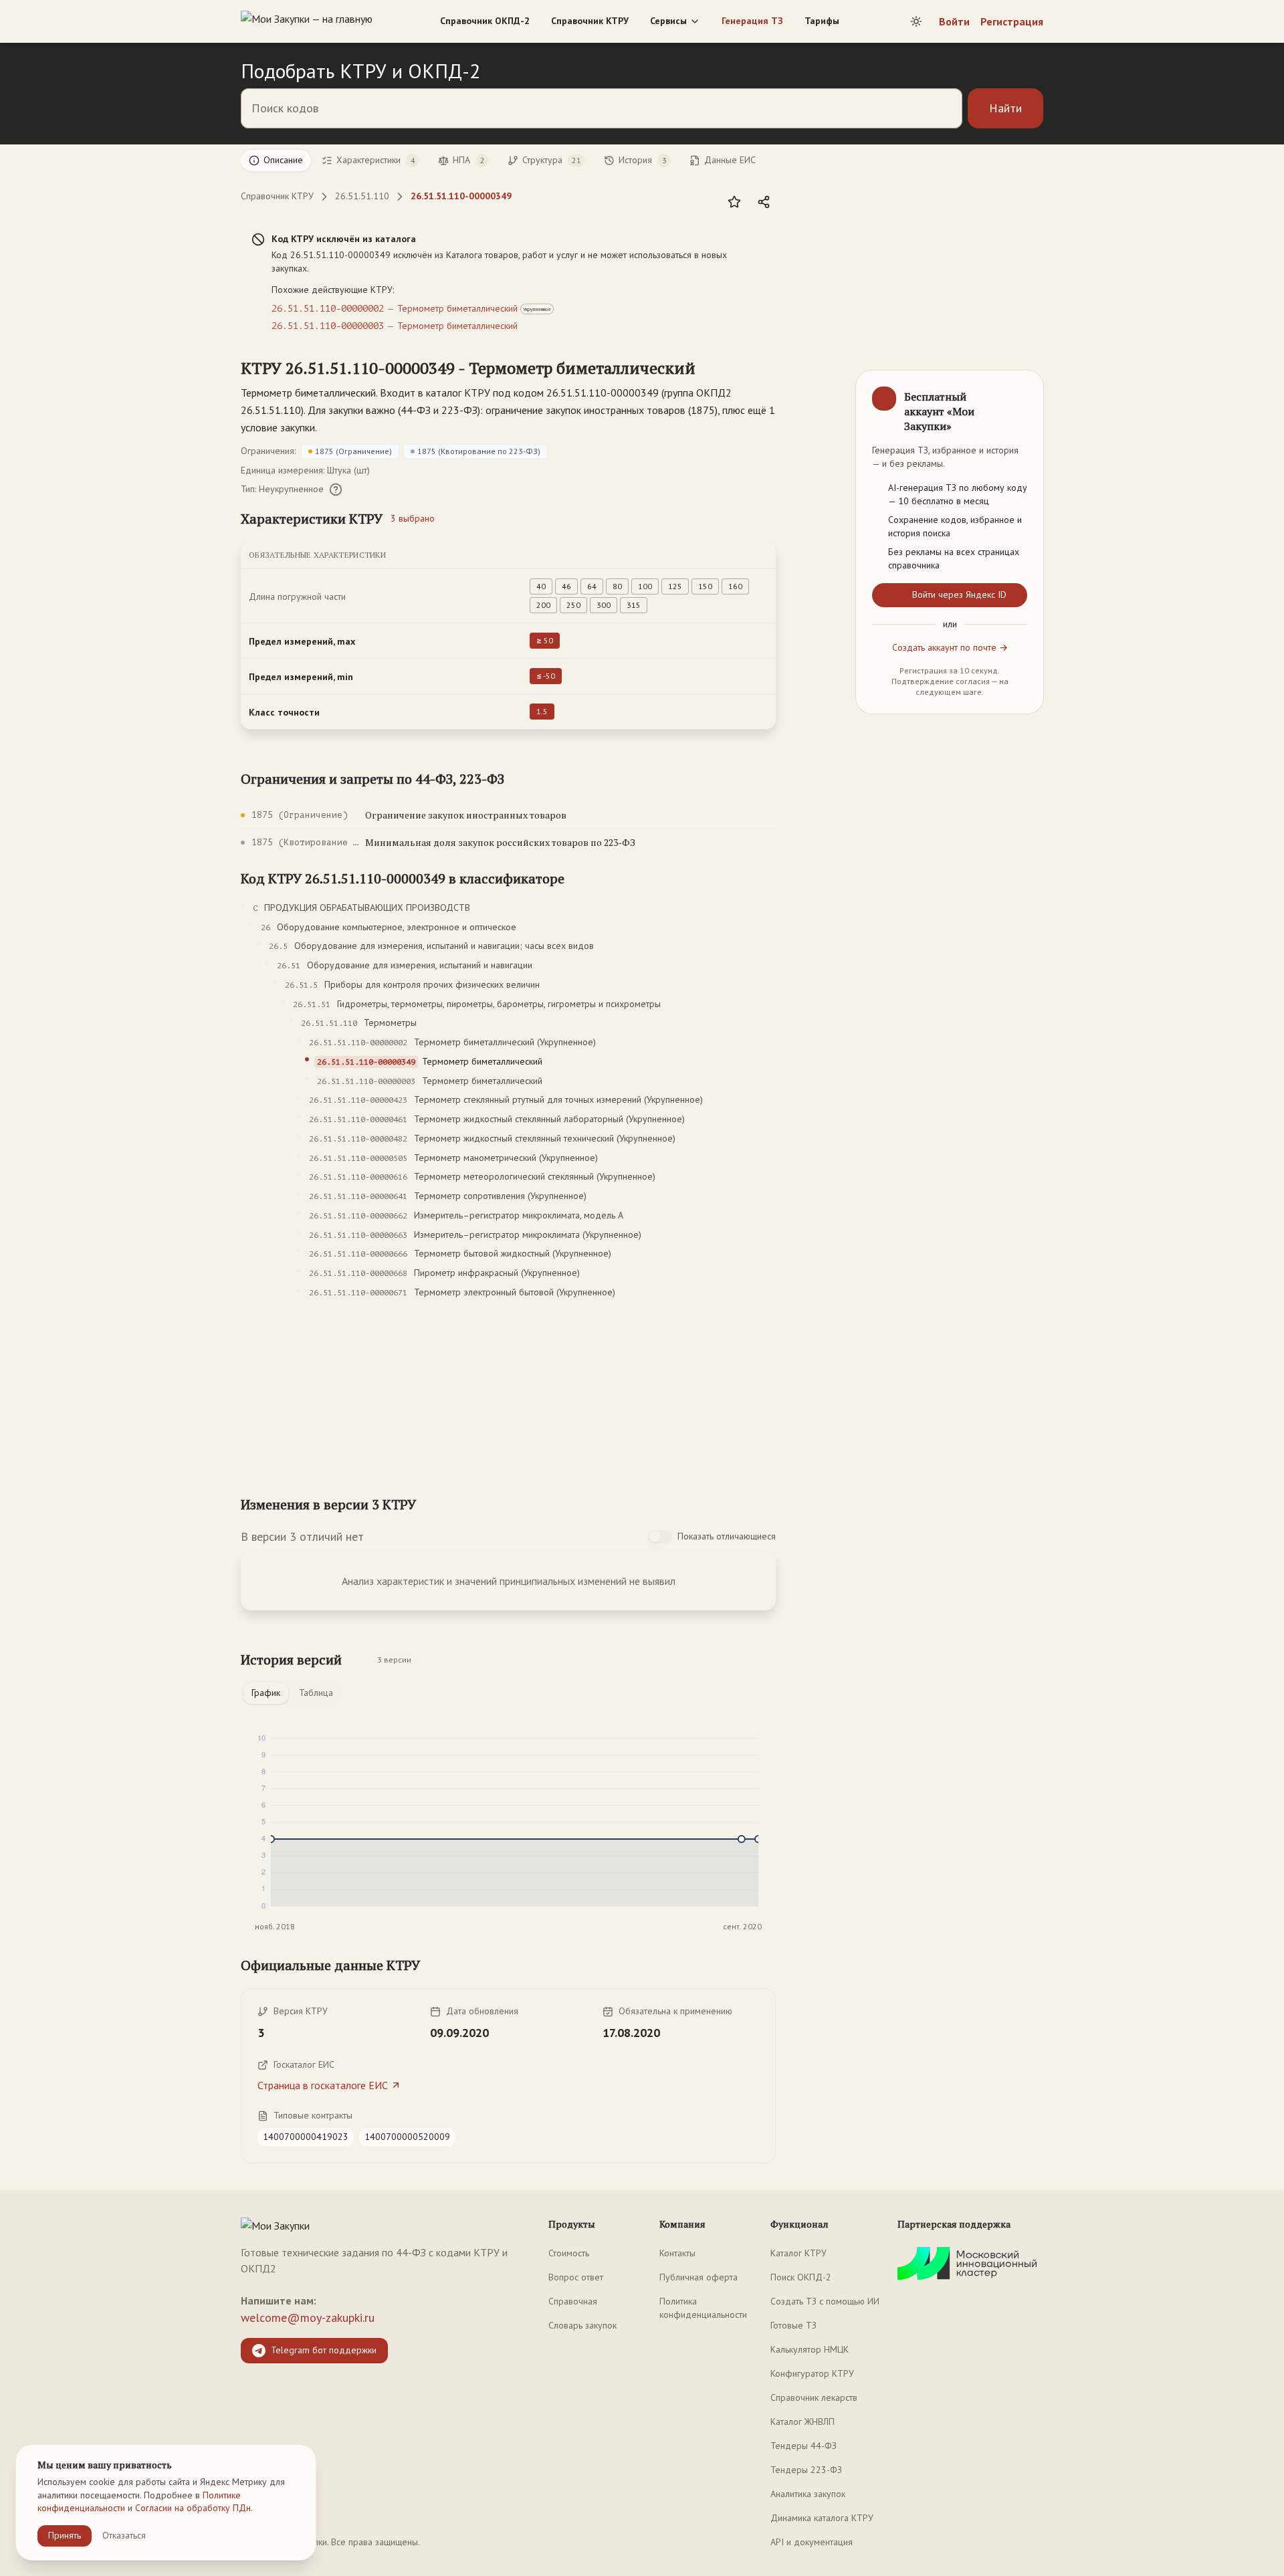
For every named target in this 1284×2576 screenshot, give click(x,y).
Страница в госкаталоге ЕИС (323, 2085)
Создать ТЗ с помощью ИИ (825, 2301)
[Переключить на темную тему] (916, 21)
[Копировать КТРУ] (712, 369)
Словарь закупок (582, 2325)
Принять (65, 2535)
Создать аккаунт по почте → (950, 648)
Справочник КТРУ (590, 21)
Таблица (316, 1693)
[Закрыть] (1022, 392)
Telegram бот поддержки (324, 2350)
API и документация (812, 2542)
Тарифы (822, 21)
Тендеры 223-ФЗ (806, 2470)
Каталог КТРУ (798, 2253)
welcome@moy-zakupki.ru (308, 2318)
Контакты (677, 2253)
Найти (1005, 108)
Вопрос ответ (576, 2277)
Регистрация (1012, 21)
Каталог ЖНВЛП (802, 2422)
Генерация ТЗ (752, 21)
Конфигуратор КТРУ (812, 2373)
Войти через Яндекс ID (959, 595)
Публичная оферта (699, 2277)
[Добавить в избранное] (734, 202)
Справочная (573, 2301)
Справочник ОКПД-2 (485, 21)
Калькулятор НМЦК (810, 2349)
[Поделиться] (764, 202)
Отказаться (124, 2535)
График (266, 1693)
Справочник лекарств (814, 2397)
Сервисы (668, 21)
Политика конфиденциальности (703, 2308)
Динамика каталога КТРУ (822, 2518)
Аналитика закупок (808, 2494)
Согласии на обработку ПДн (193, 2508)
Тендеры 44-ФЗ (804, 2446)
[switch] (660, 1537)
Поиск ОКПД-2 (801, 2277)
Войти (954, 21)
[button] (468, 368)
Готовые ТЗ (793, 2325)
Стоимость (569, 2253)
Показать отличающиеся (727, 1536)
